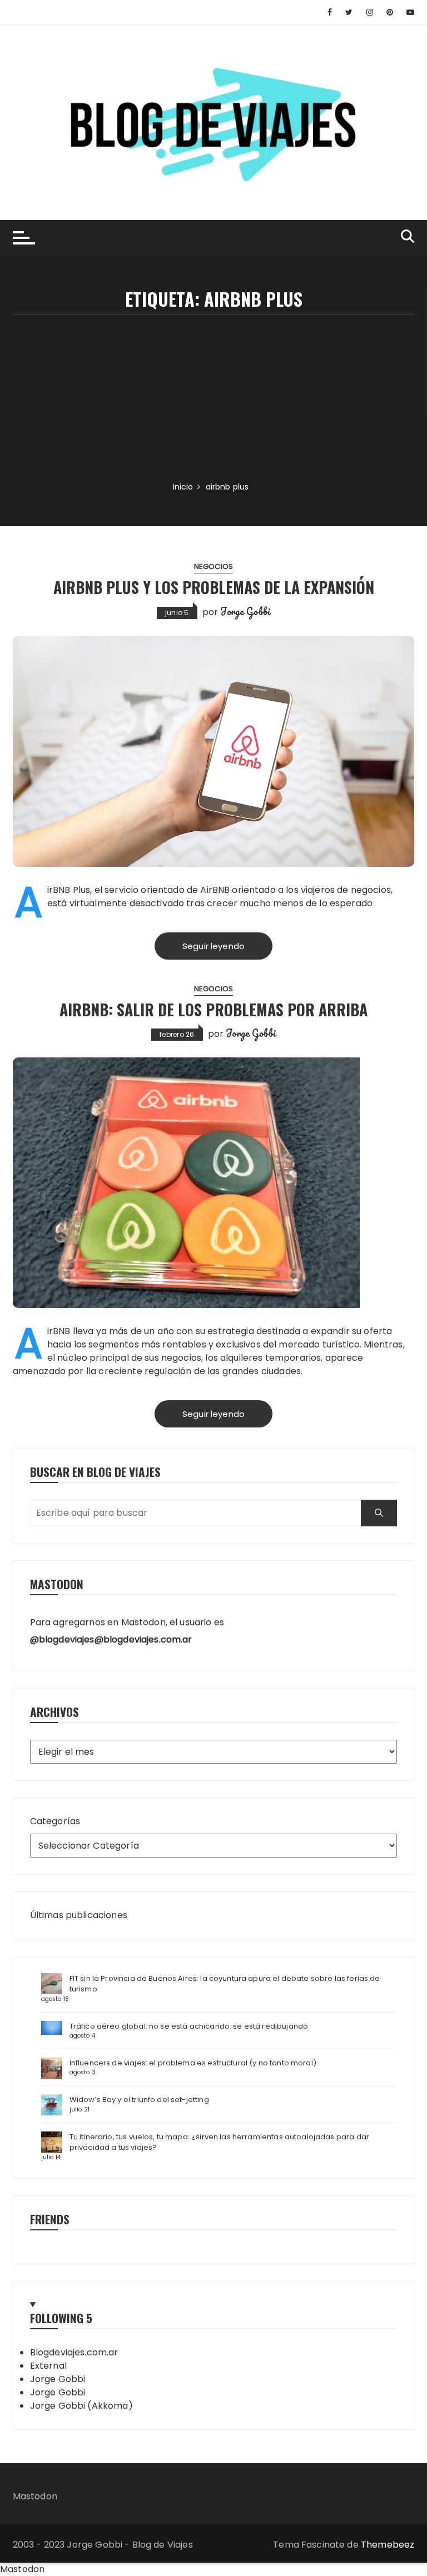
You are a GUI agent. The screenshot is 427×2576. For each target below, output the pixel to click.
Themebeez (388, 2545)
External (48, 2366)
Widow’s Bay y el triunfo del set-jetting (139, 2100)
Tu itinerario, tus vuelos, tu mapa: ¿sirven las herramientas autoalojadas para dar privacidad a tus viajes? (219, 2142)
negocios (213, 566)
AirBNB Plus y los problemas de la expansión (214, 587)
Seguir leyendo (213, 946)
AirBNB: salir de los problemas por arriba (213, 1009)
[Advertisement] (214, 398)
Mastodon (35, 2496)
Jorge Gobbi (245, 611)
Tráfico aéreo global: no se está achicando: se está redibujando (189, 2026)
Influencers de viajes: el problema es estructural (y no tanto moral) (193, 2063)
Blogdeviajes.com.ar (74, 2352)
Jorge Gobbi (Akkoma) (81, 2406)
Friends (50, 2219)
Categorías (55, 1821)
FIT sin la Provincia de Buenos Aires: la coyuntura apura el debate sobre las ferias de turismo (225, 1984)
